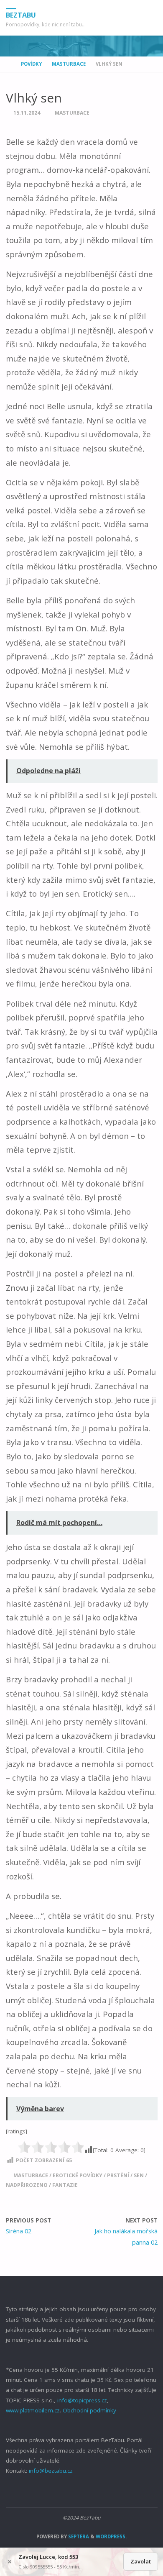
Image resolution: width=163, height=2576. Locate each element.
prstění (118, 2175)
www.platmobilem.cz (33, 2410)
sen (139, 2175)
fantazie (65, 2185)
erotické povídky (78, 2175)
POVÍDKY (31, 64)
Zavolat (141, 2561)
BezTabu (21, 15)
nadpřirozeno (27, 2185)
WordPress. (111, 2536)
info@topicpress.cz (82, 2400)
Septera (78, 2536)
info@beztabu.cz (51, 2471)
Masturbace (69, 64)
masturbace (31, 2175)
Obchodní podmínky (89, 2410)
